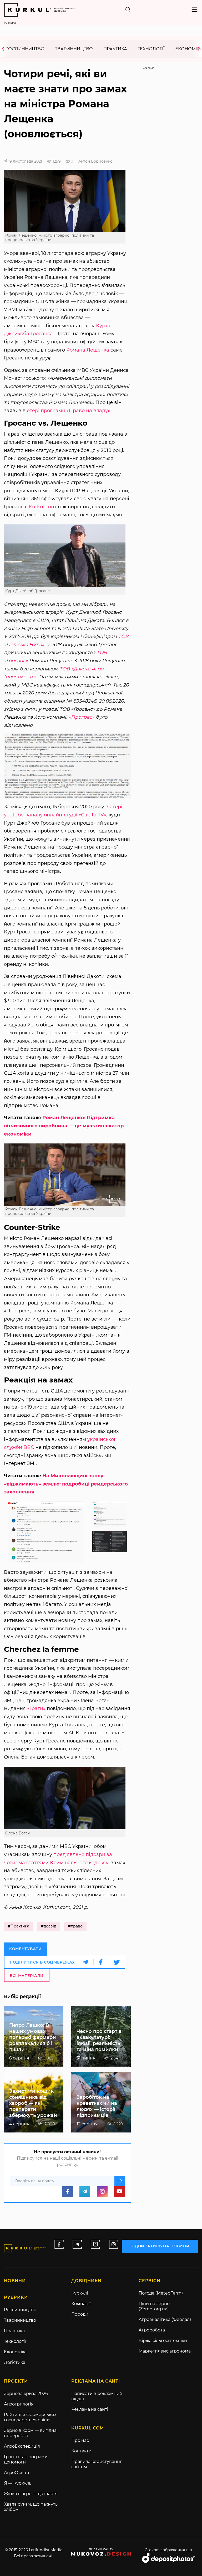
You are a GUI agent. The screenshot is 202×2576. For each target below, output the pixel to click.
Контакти (81, 2451)
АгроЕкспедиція (22, 2446)
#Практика (19, 1926)
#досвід (49, 1926)
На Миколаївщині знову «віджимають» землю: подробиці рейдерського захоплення (66, 1484)
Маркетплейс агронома (165, 2351)
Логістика (15, 2362)
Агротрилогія (19, 2404)
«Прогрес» (82, 717)
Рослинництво (25, 49)
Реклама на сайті (90, 2409)
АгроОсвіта (16, 2473)
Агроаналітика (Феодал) (165, 2319)
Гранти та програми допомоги (26, 2459)
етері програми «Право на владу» (69, 411)
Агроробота (152, 2330)
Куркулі (80, 2293)
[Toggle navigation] (195, 10)
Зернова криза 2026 (26, 2394)
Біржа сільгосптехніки (163, 2341)
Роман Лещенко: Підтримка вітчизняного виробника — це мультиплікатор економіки (64, 1126)
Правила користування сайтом (97, 2464)
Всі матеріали (27, 1976)
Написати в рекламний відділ (97, 2396)
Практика (115, 49)
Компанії (81, 2304)
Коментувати (26, 1949)
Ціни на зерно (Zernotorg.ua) (154, 2306)
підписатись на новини (160, 2246)
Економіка (15, 2352)
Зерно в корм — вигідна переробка (30, 2433)
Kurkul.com (42, 507)
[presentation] (5, 49)
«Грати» (36, 1708)
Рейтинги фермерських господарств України (30, 2417)
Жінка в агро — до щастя (31, 2494)
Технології (151, 49)
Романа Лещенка (88, 350)
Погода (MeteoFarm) (161, 2293)
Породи (80, 2314)
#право (75, 1926)
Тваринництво (74, 49)
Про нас (80, 2440)
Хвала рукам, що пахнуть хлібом (31, 2507)
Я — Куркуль (18, 2483)
